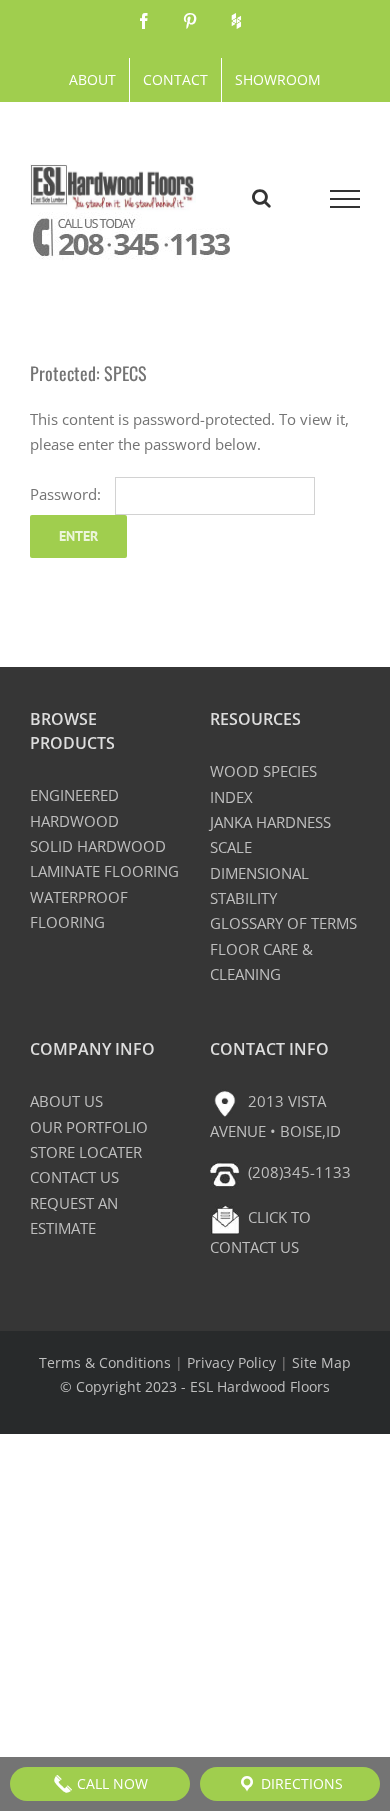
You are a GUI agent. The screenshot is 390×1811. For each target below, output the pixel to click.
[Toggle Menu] (345, 199)
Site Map (321, 1362)
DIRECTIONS (300, 1783)
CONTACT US (74, 1177)
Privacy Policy (231, 1362)
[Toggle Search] (261, 198)
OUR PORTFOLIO (89, 1127)
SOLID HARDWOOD (98, 846)
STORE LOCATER (86, 1152)
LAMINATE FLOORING (104, 871)
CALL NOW (110, 1783)
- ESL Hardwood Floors (255, 1386)
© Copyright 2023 (120, 1386)
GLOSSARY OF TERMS (283, 923)
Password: (67, 494)
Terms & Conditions (105, 1362)
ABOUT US (66, 1101)
